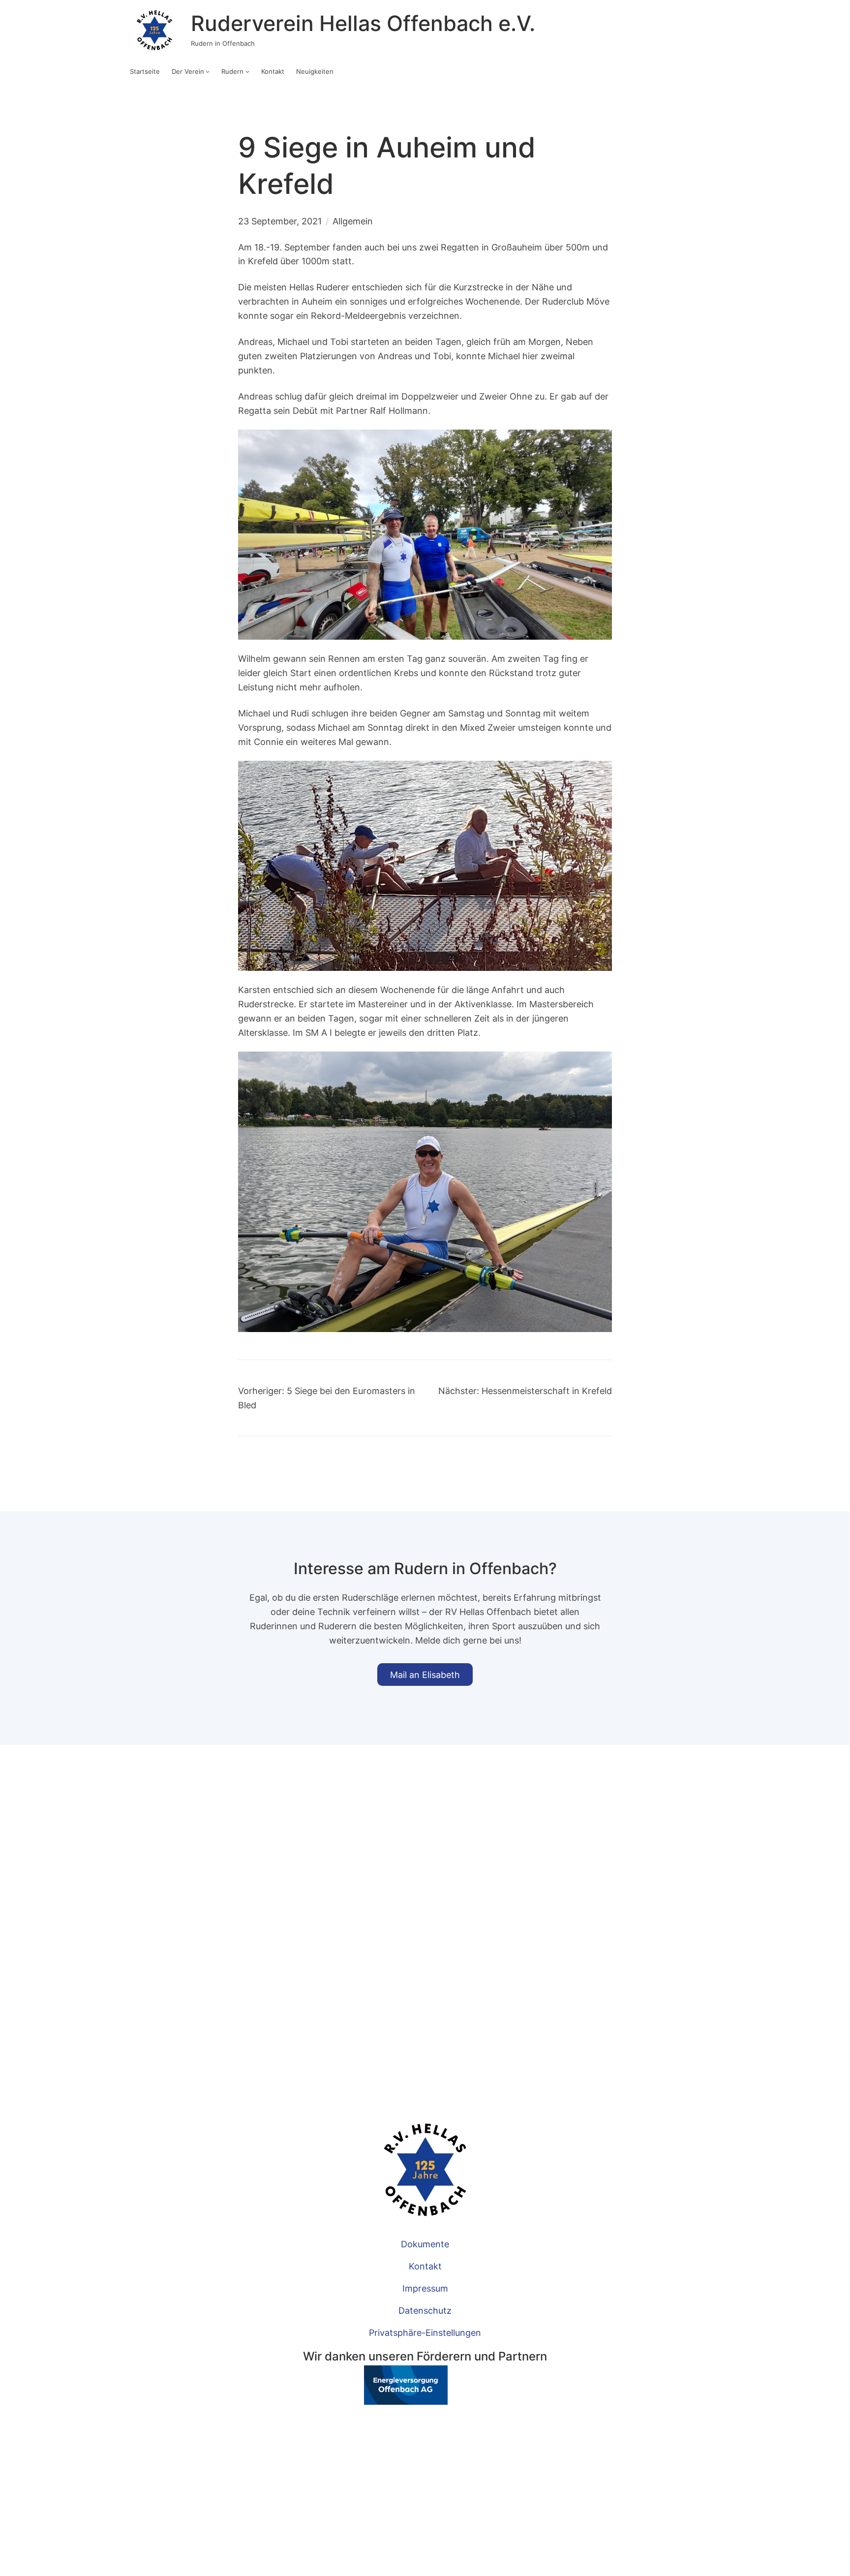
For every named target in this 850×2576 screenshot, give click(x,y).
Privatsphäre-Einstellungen (425, 2332)
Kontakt (425, 2266)
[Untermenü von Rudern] (247, 71)
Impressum (425, 2288)
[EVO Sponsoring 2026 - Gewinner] (375, 2401)
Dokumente (425, 2244)
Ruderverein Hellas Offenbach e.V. (363, 23)
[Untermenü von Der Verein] (208, 71)
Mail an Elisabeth (425, 1675)
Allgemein (353, 221)
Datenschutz (425, 2310)
